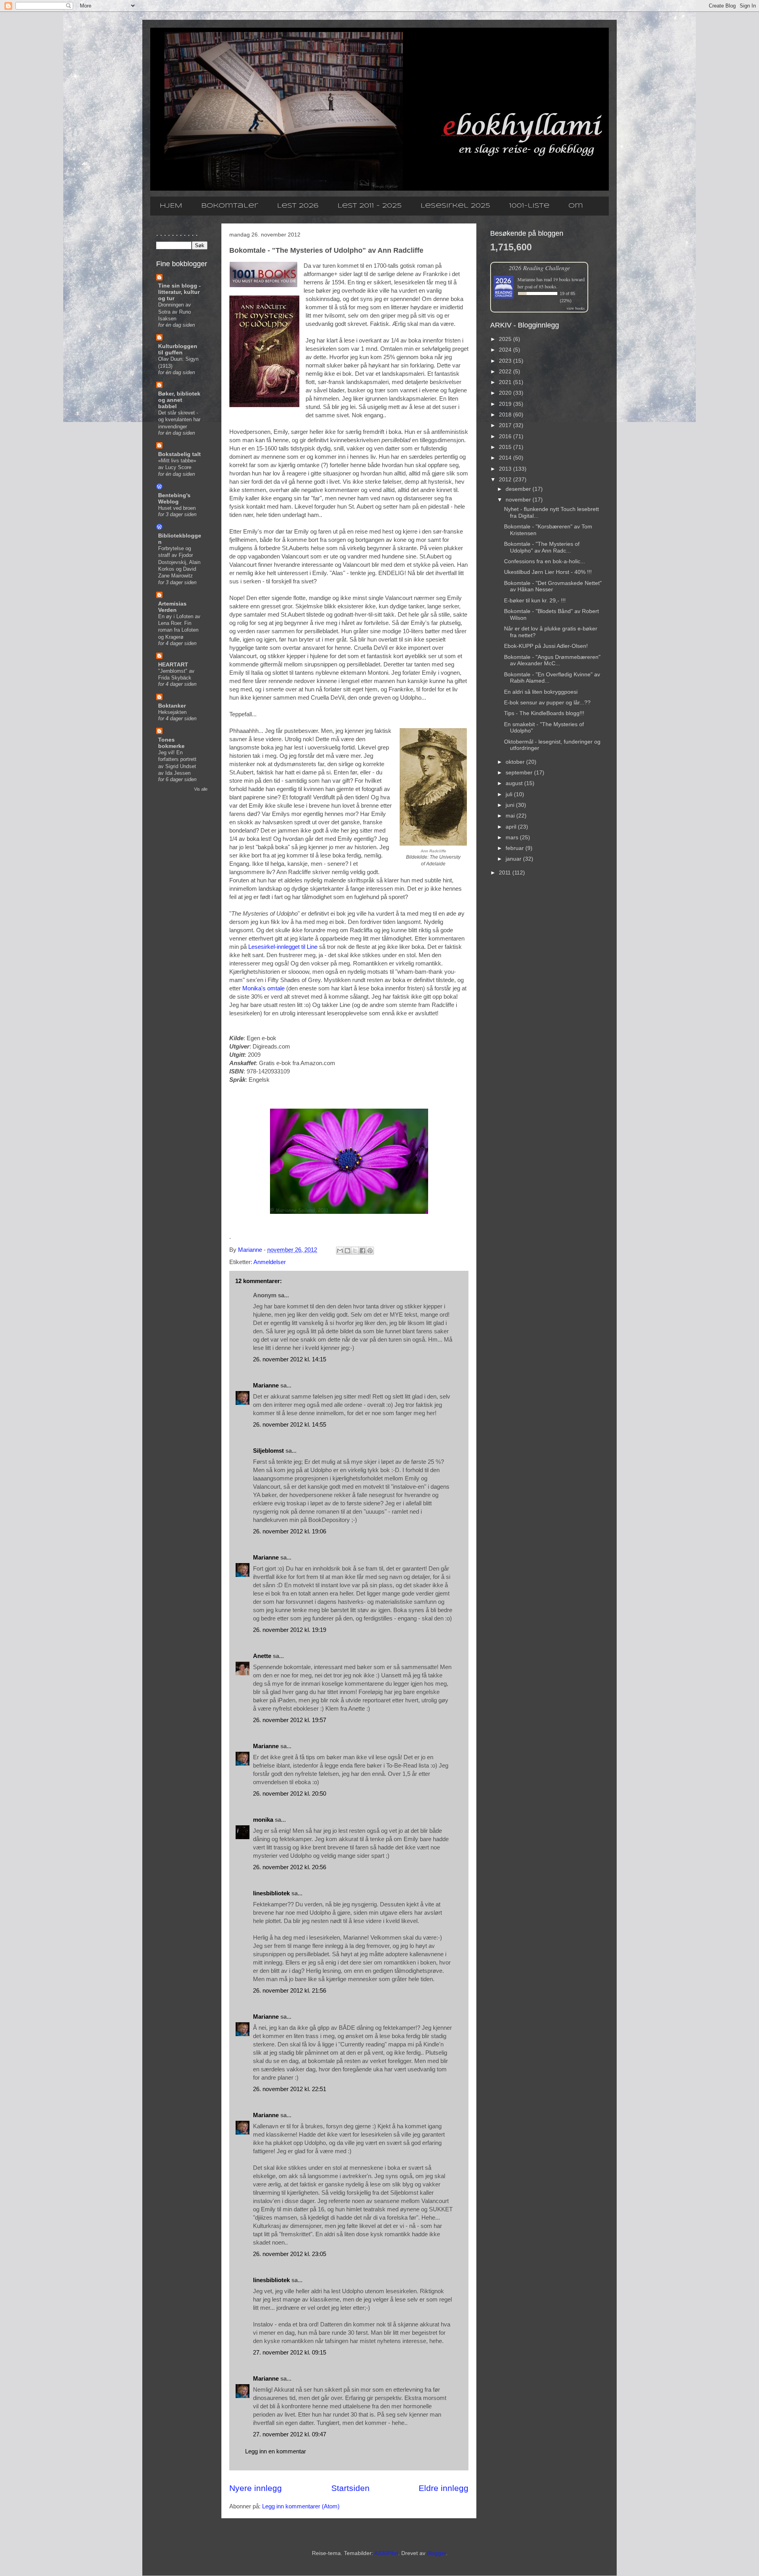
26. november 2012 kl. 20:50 (290, 1793)
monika (263, 1820)
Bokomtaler (230, 206)
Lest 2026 (298, 206)
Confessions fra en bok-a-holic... (545, 561)
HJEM (171, 206)
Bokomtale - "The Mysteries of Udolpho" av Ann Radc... (542, 547)
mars (513, 837)
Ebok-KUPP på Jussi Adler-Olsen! (546, 646)
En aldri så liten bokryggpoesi (541, 692)
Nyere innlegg (256, 2488)
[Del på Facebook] (363, 1251)
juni (511, 805)
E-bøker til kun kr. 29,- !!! (535, 600)
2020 (506, 393)
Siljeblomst (268, 1451)
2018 (506, 415)
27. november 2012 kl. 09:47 (290, 2434)
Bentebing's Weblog (174, 498)
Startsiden (350, 2488)
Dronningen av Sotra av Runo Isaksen (175, 312)
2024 (506, 350)
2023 (506, 361)
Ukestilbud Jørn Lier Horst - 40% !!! (548, 572)
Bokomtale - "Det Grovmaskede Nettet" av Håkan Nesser (553, 586)
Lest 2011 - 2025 (370, 206)
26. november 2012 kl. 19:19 (290, 1630)
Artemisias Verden (172, 607)
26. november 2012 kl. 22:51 (290, 2089)
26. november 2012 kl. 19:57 (290, 1720)
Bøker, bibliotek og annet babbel (179, 400)
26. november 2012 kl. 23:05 (290, 2254)
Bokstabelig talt (179, 454)
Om (576, 206)
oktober (516, 762)
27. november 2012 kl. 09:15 (290, 2352)
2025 (506, 339)
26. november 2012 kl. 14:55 (290, 1424)
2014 (506, 458)
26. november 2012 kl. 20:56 (290, 1867)
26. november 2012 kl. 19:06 (290, 1531)
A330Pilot (386, 2553)
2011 (506, 873)
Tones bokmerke (171, 743)
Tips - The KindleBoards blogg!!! (544, 713)
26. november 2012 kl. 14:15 (290, 1359)
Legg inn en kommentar (276, 2451)
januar (514, 859)
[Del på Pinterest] (370, 1251)
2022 (506, 371)
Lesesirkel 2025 (455, 206)
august (515, 783)
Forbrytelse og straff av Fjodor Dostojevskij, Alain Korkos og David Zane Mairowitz (179, 562)
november (519, 500)
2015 (506, 447)
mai (511, 816)
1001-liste (529, 206)
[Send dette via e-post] (340, 1251)
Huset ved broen (177, 508)
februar (515, 848)
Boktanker (172, 706)
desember (519, 489)
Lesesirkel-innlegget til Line (283, 947)
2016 (506, 436)
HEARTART (173, 664)
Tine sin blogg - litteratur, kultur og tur (179, 292)
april (512, 827)
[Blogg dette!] (347, 1251)
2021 (506, 382)
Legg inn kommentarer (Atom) (301, 2506)
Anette (262, 1656)
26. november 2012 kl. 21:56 (290, 1990)
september (520, 772)
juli (510, 794)
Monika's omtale (263, 988)
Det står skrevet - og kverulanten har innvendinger (179, 420)
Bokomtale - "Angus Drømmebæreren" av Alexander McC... (552, 660)
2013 (506, 469)
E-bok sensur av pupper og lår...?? (547, 702)
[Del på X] (355, 1251)
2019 (506, 404)
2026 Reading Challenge (539, 268)
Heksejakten (172, 712)
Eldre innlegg (444, 2488)
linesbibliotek (271, 1893)
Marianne (266, 1385)
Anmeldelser (270, 1262)
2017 (506, 425)
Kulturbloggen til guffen (178, 349)
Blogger (436, 2553)
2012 (506, 479)
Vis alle (201, 789)
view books (576, 308)
